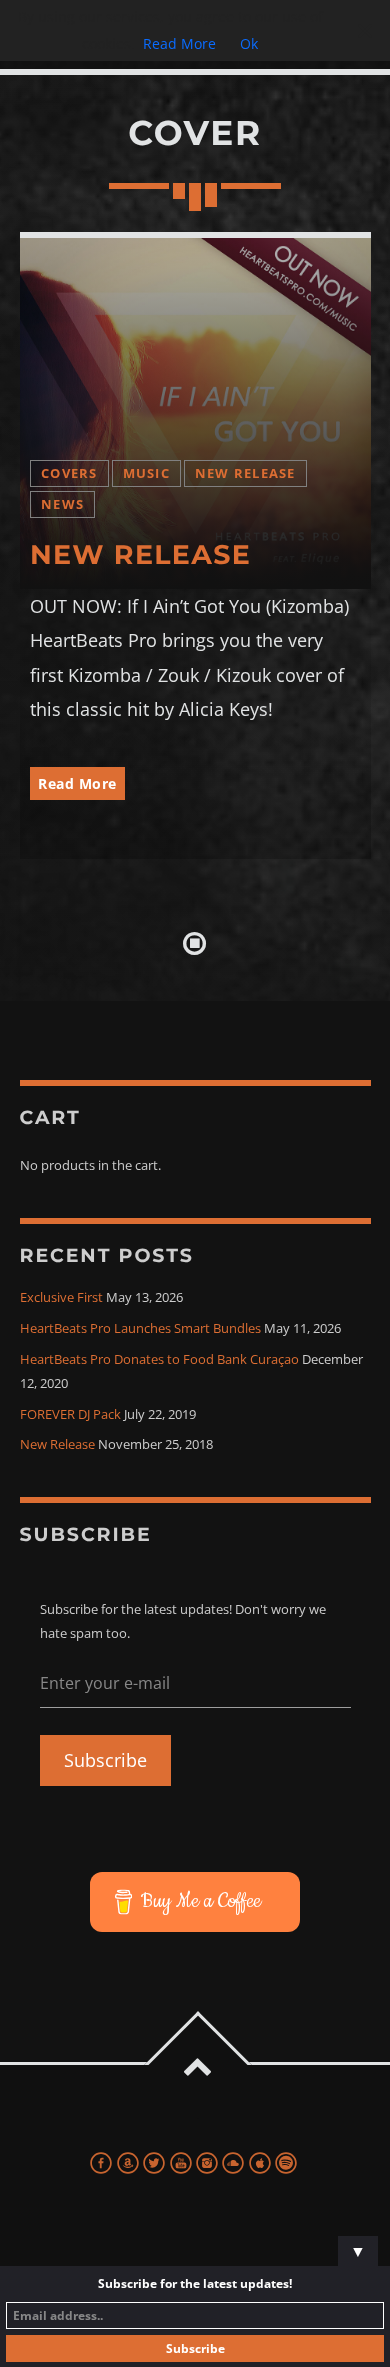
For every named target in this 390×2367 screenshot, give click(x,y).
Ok (249, 43)
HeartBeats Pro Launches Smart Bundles (140, 1328)
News (62, 504)
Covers (69, 473)
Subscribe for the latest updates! (195, 2283)
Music (146, 473)
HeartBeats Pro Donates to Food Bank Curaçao (159, 1359)
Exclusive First (61, 1297)
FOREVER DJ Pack (70, 1414)
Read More (77, 783)
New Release (245, 473)
